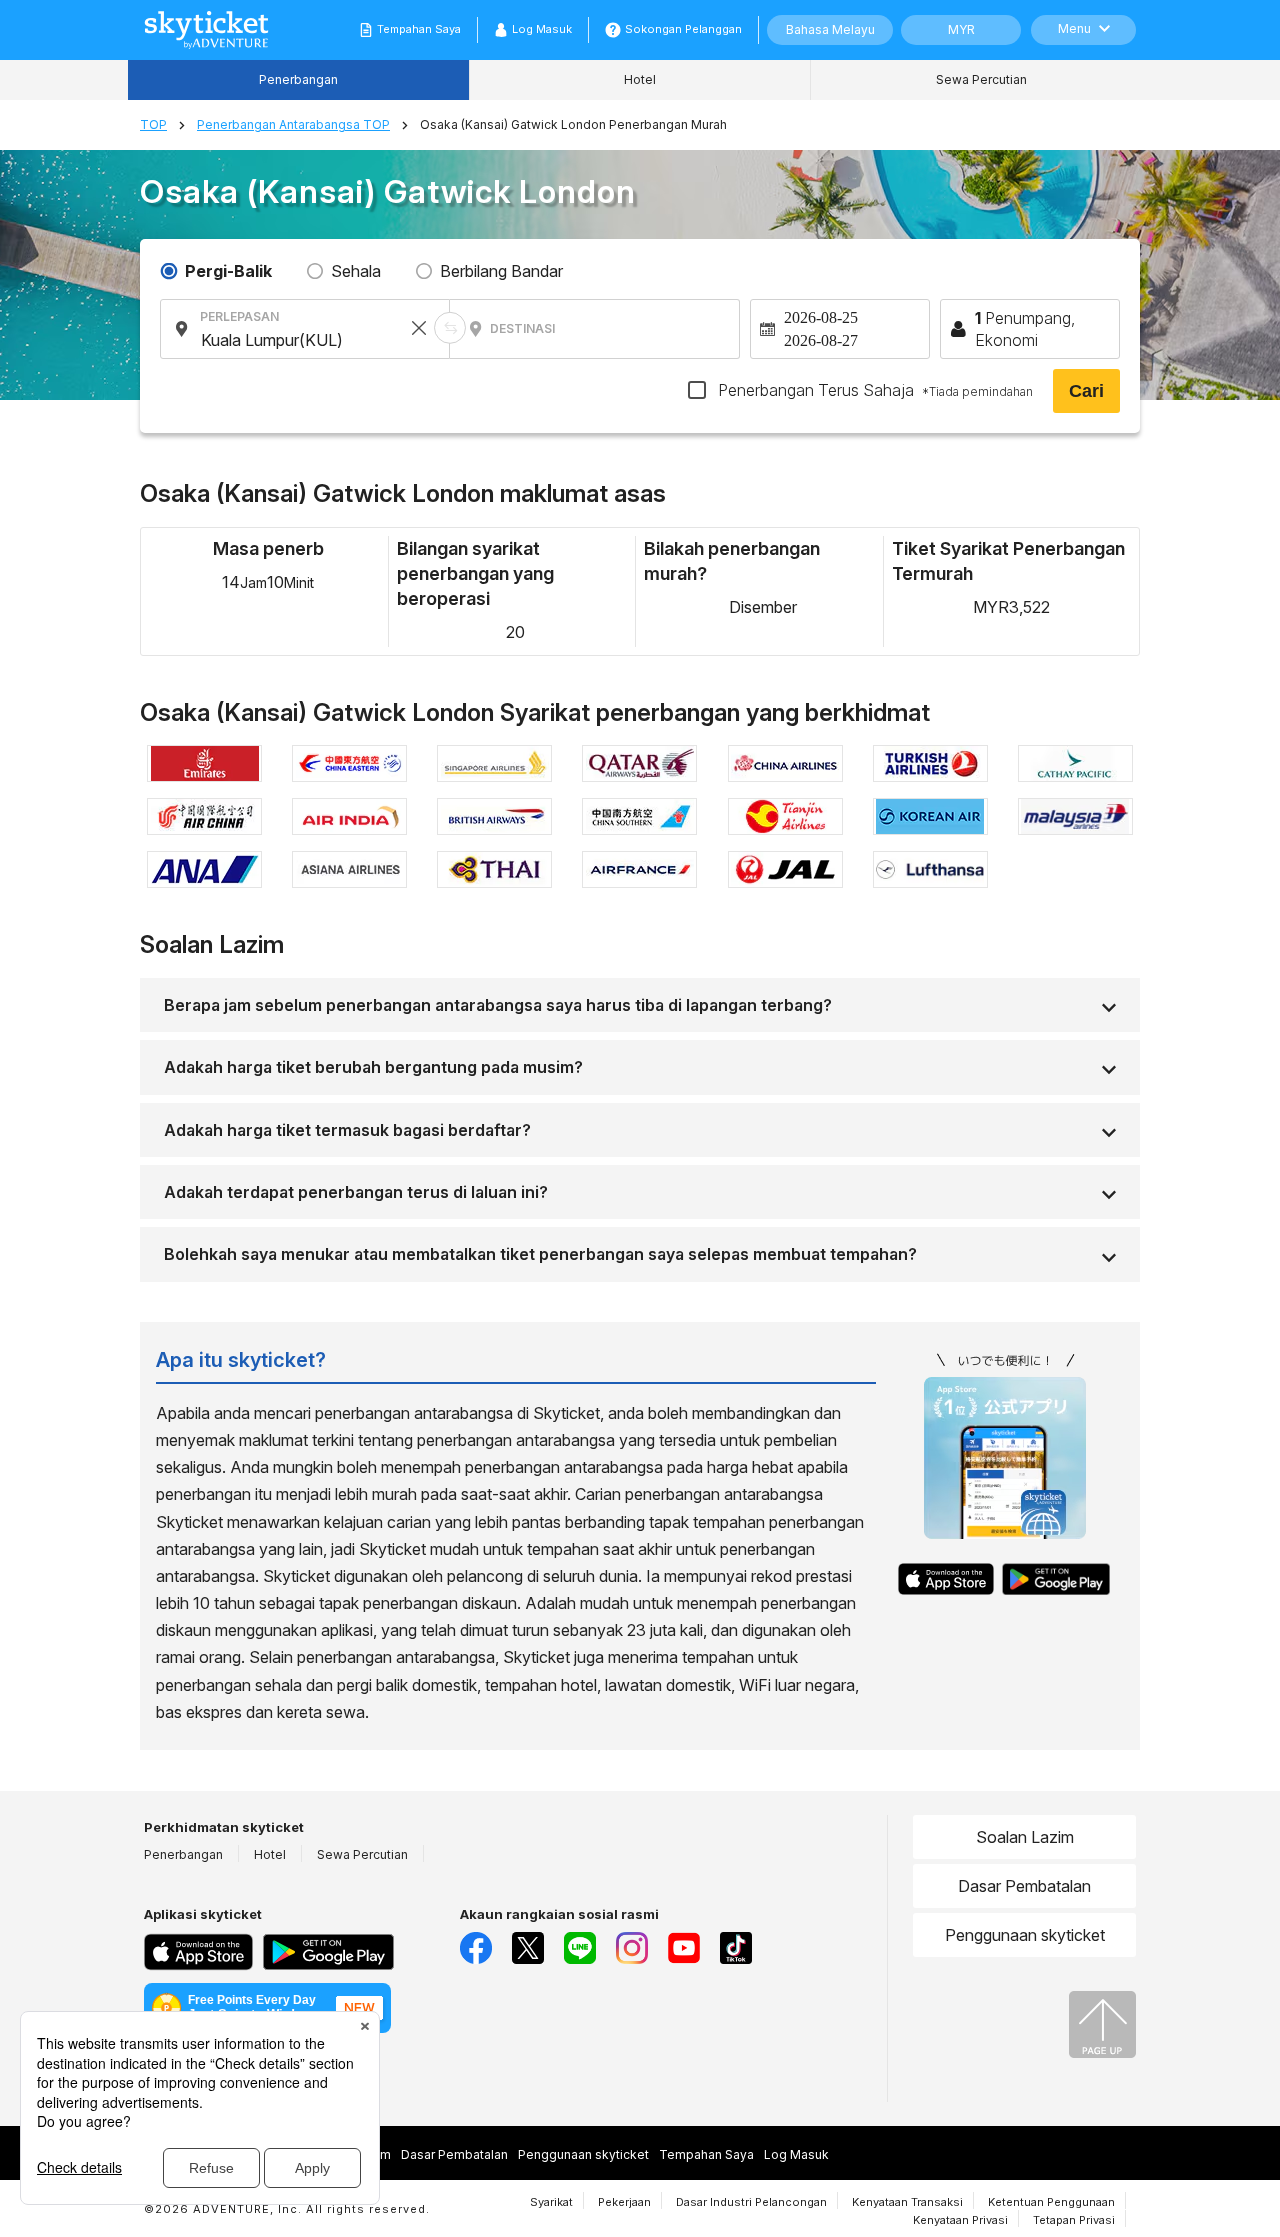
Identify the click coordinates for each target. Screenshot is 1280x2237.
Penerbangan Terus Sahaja (873, 390)
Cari (1086, 391)
